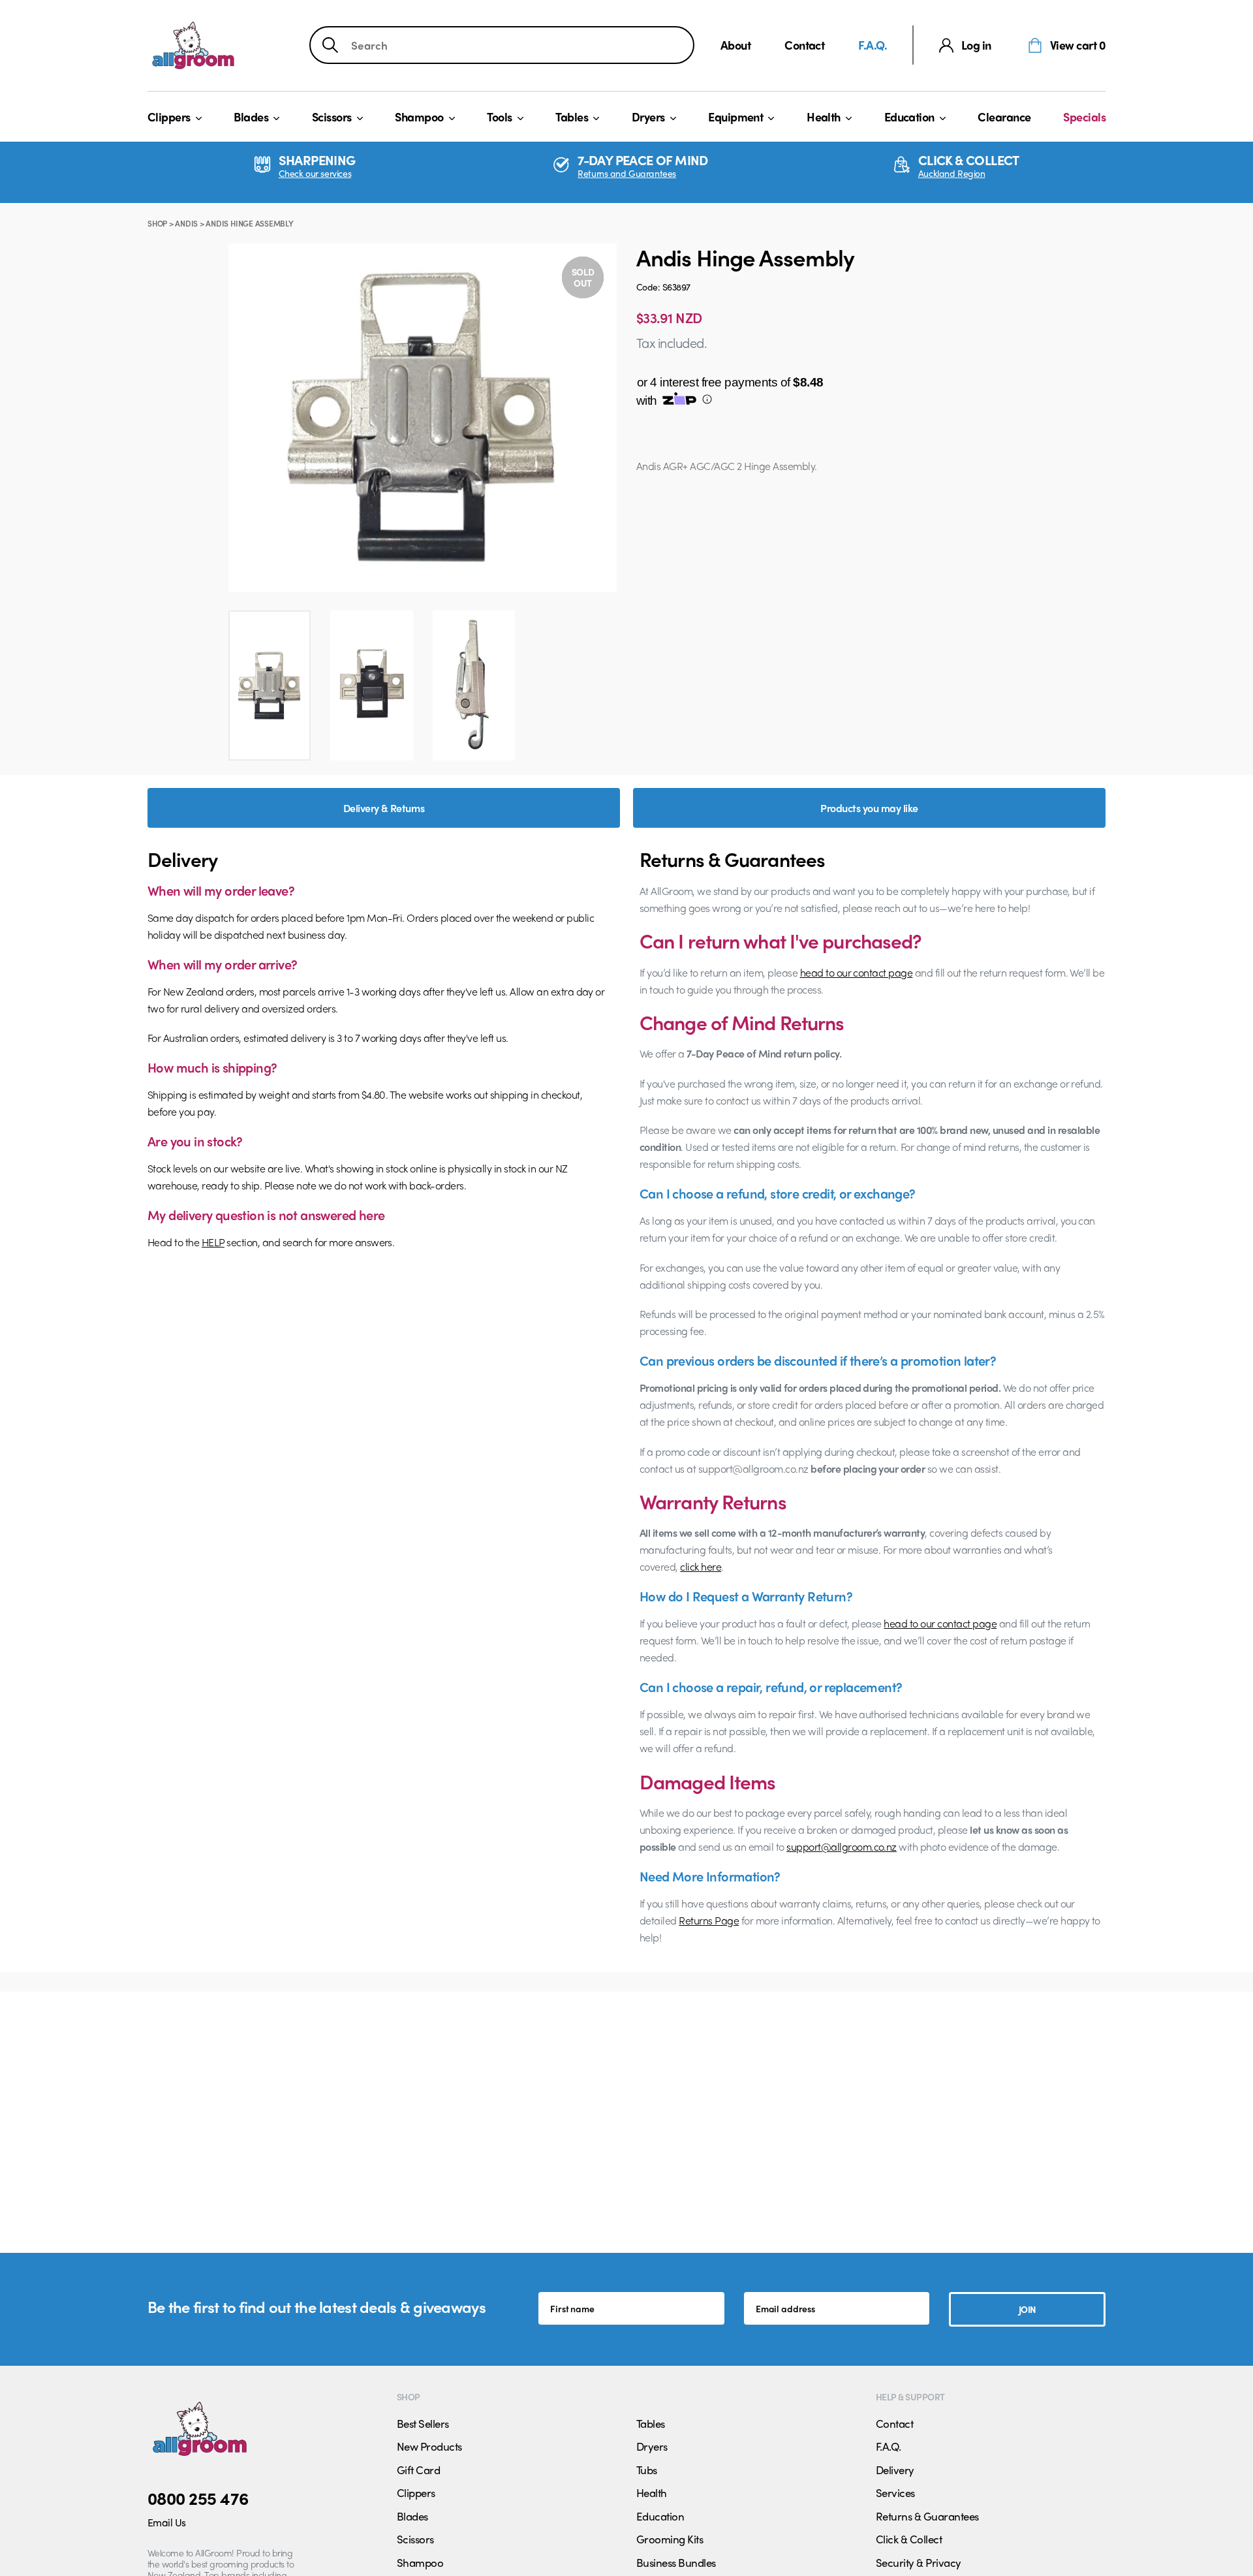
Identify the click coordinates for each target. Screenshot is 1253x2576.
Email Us (167, 2522)
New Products (429, 2446)
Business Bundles (676, 2562)
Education (909, 117)
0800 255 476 (198, 2498)
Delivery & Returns (384, 808)
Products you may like (869, 808)
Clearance (1004, 117)
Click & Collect (909, 2539)
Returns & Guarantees (927, 2516)
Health (824, 117)
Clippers (169, 117)
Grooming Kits (670, 2539)
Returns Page (709, 1920)
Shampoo (419, 117)
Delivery (895, 2470)
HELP (213, 1242)
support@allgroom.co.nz (842, 1846)
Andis (186, 223)
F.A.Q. (873, 45)
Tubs (647, 2470)
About (735, 45)
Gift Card (418, 2470)
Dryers (648, 117)
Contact (804, 45)
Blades (251, 117)
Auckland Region (952, 173)
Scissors (332, 117)
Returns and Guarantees (627, 173)
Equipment (735, 117)
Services (895, 2492)
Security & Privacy (919, 2562)
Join (1028, 2309)
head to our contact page (857, 972)
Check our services (315, 173)
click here (701, 1566)
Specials (1084, 117)
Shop (157, 223)
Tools (499, 117)
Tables (572, 117)
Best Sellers (423, 2423)
